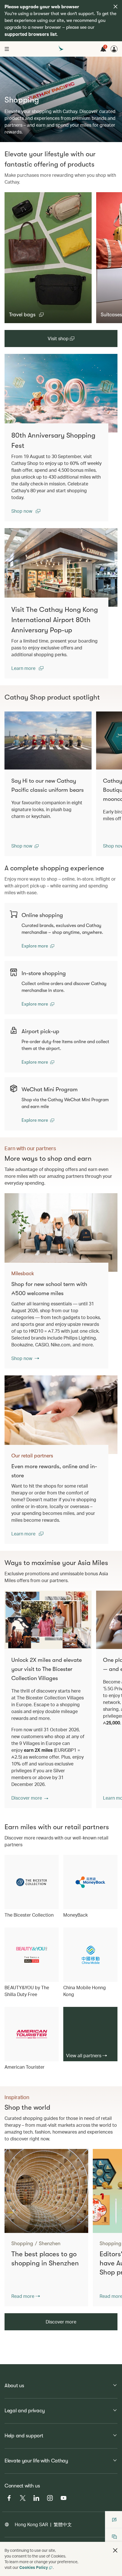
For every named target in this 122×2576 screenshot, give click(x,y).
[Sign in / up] (114, 49)
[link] (61, 393)
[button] (26, 315)
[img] (115, 7)
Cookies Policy (34, 2567)
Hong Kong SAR (31, 2524)
